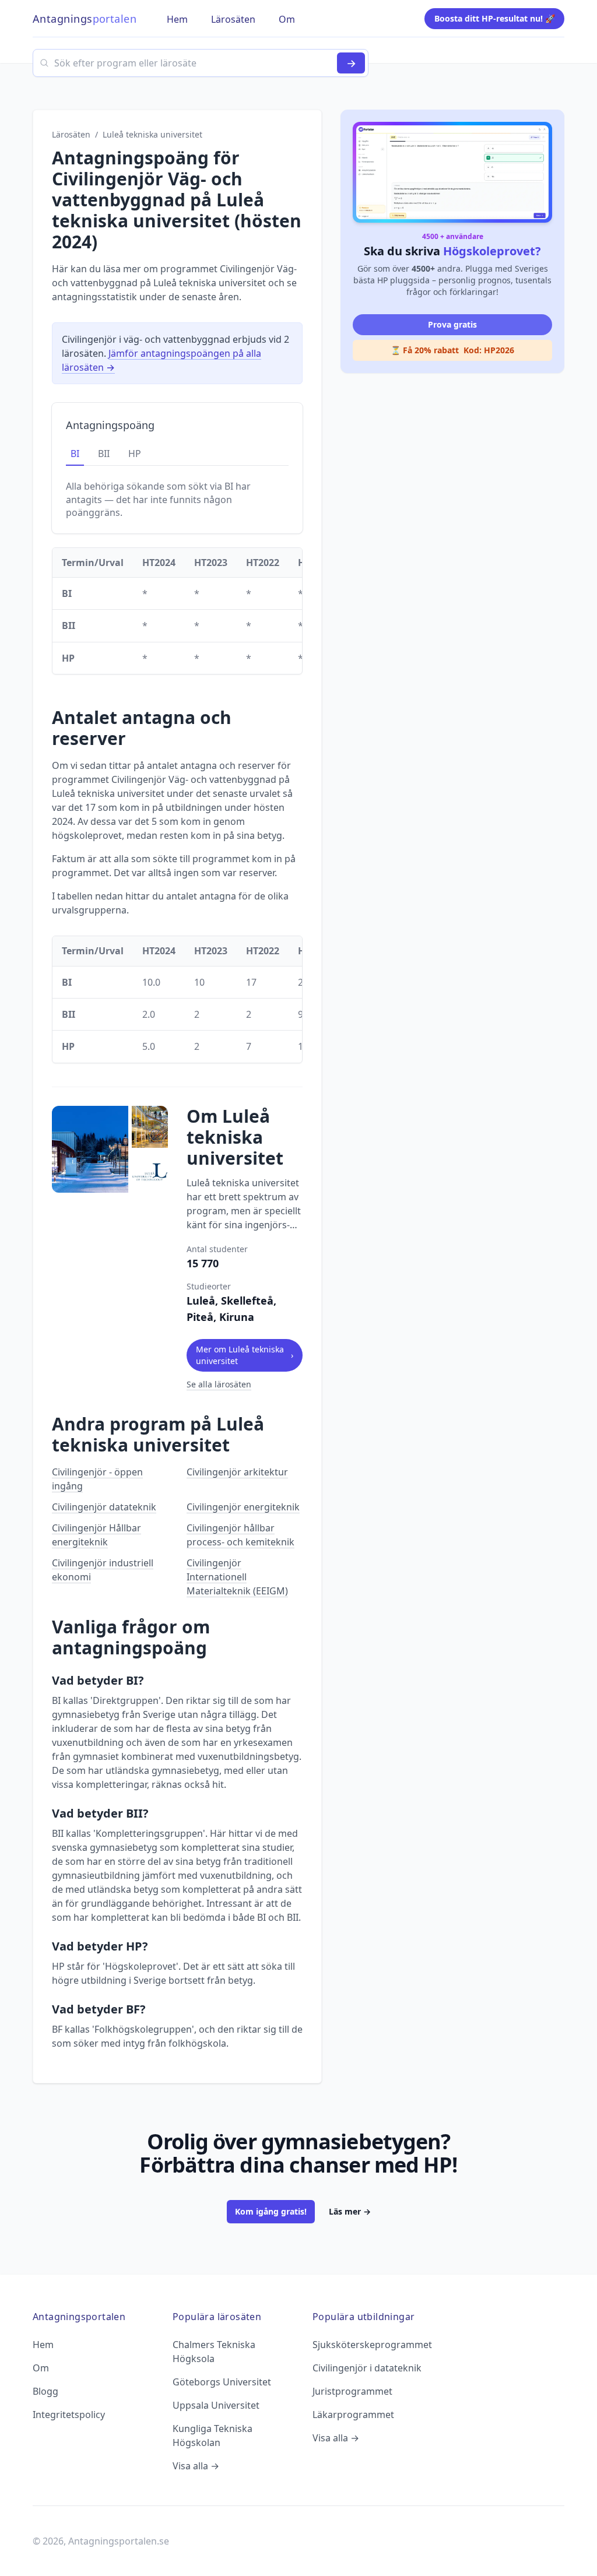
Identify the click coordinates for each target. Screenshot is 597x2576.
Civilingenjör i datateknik (367, 2368)
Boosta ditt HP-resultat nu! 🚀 (495, 18)
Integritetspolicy (69, 2415)
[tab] (75, 454)
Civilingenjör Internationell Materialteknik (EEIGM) (237, 1577)
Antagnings (85, 19)
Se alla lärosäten (219, 1384)
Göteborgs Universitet (222, 2382)
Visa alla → (196, 2466)
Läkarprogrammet (353, 2415)
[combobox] (201, 63)
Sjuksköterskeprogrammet (372, 2345)
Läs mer (350, 2211)
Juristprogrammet (352, 2391)
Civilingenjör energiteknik (243, 1507)
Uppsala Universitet (216, 2405)
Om (41, 2368)
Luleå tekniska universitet (152, 134)
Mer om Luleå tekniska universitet (245, 1355)
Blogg (45, 2391)
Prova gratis (452, 324)
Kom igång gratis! (271, 2211)
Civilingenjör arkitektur (237, 1472)
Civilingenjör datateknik (104, 1507)
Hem (43, 2345)
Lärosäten (71, 134)
